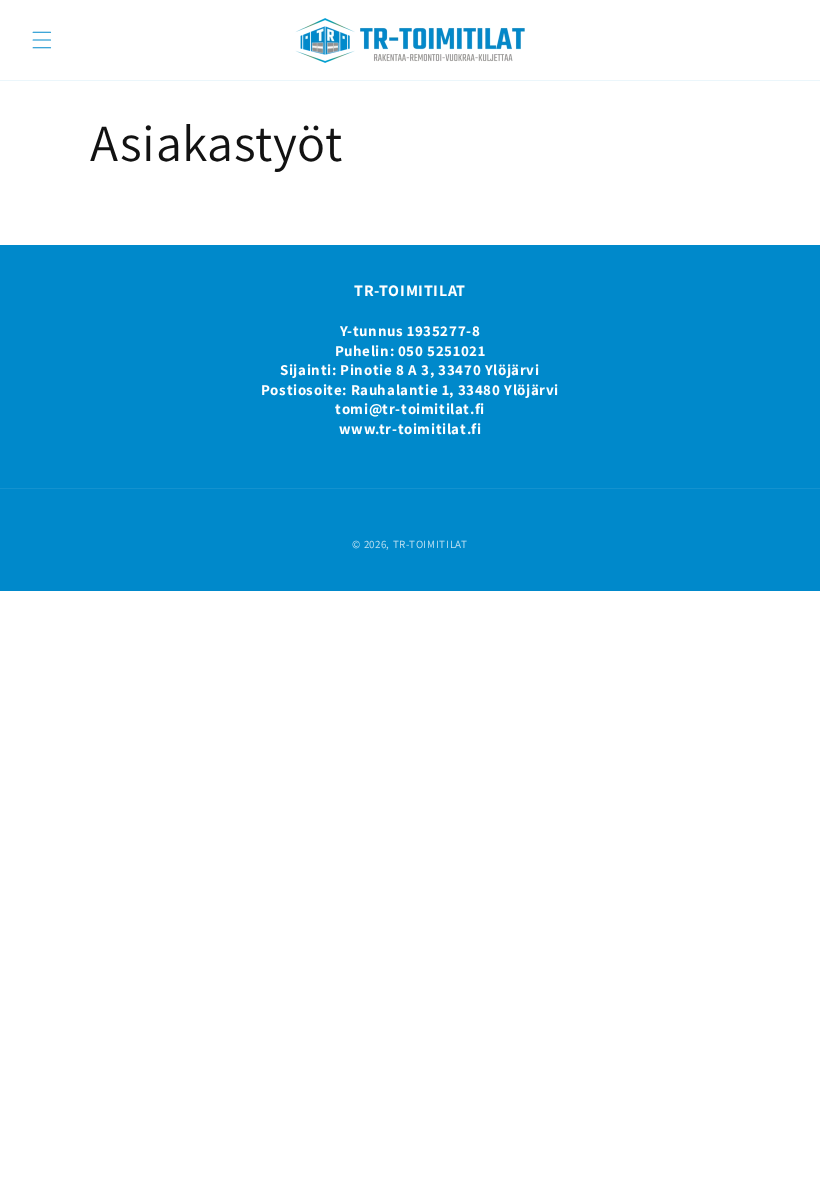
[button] (42, 40)
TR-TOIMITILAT (430, 544)
